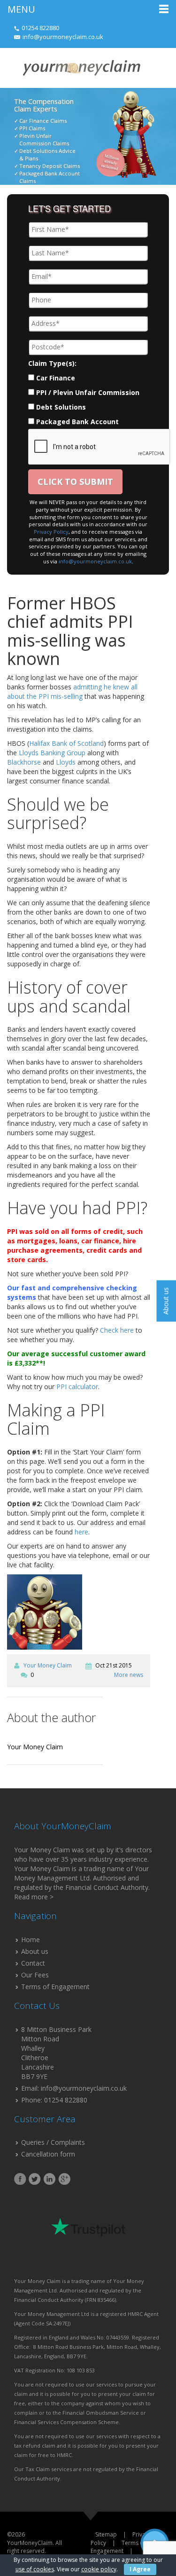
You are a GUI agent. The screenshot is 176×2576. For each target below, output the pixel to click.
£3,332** (29, 1363)
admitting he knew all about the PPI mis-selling (72, 691)
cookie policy (99, 2569)
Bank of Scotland (78, 743)
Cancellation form (48, 2154)
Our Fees (35, 1975)
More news (129, 1675)
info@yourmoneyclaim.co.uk (63, 37)
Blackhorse (24, 762)
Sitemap (106, 2534)
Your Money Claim (48, 1665)
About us (35, 1951)
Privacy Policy (51, 532)
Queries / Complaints (53, 2142)
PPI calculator (77, 1387)
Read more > (34, 1897)
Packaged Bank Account (77, 422)
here (81, 1532)
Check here (117, 1330)
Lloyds (66, 762)
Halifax (39, 743)
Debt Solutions (61, 407)
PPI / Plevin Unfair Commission (88, 392)
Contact (33, 1963)
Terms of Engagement (55, 1987)
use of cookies (35, 2569)
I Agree (140, 2569)
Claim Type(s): (52, 363)
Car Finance (56, 378)
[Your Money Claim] (81, 67)
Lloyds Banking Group (52, 753)
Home (31, 1940)
